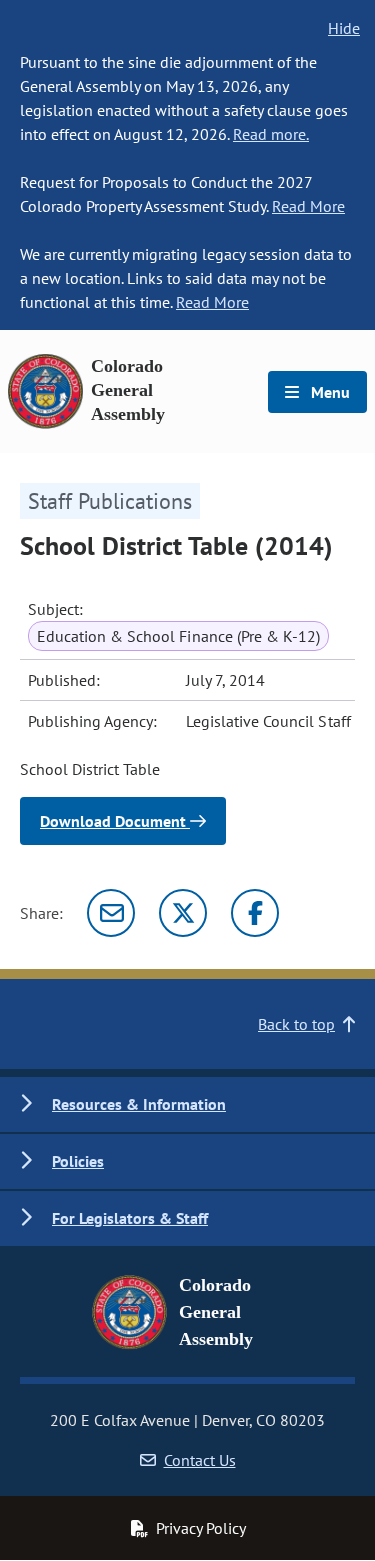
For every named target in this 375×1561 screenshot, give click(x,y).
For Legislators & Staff (130, 1218)
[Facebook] (255, 913)
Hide (344, 28)
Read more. (271, 134)
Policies (78, 1161)
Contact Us (200, 1460)
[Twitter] (183, 913)
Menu (328, 392)
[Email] (111, 913)
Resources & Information (139, 1104)
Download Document (115, 821)
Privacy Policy (201, 1528)
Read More (308, 206)
